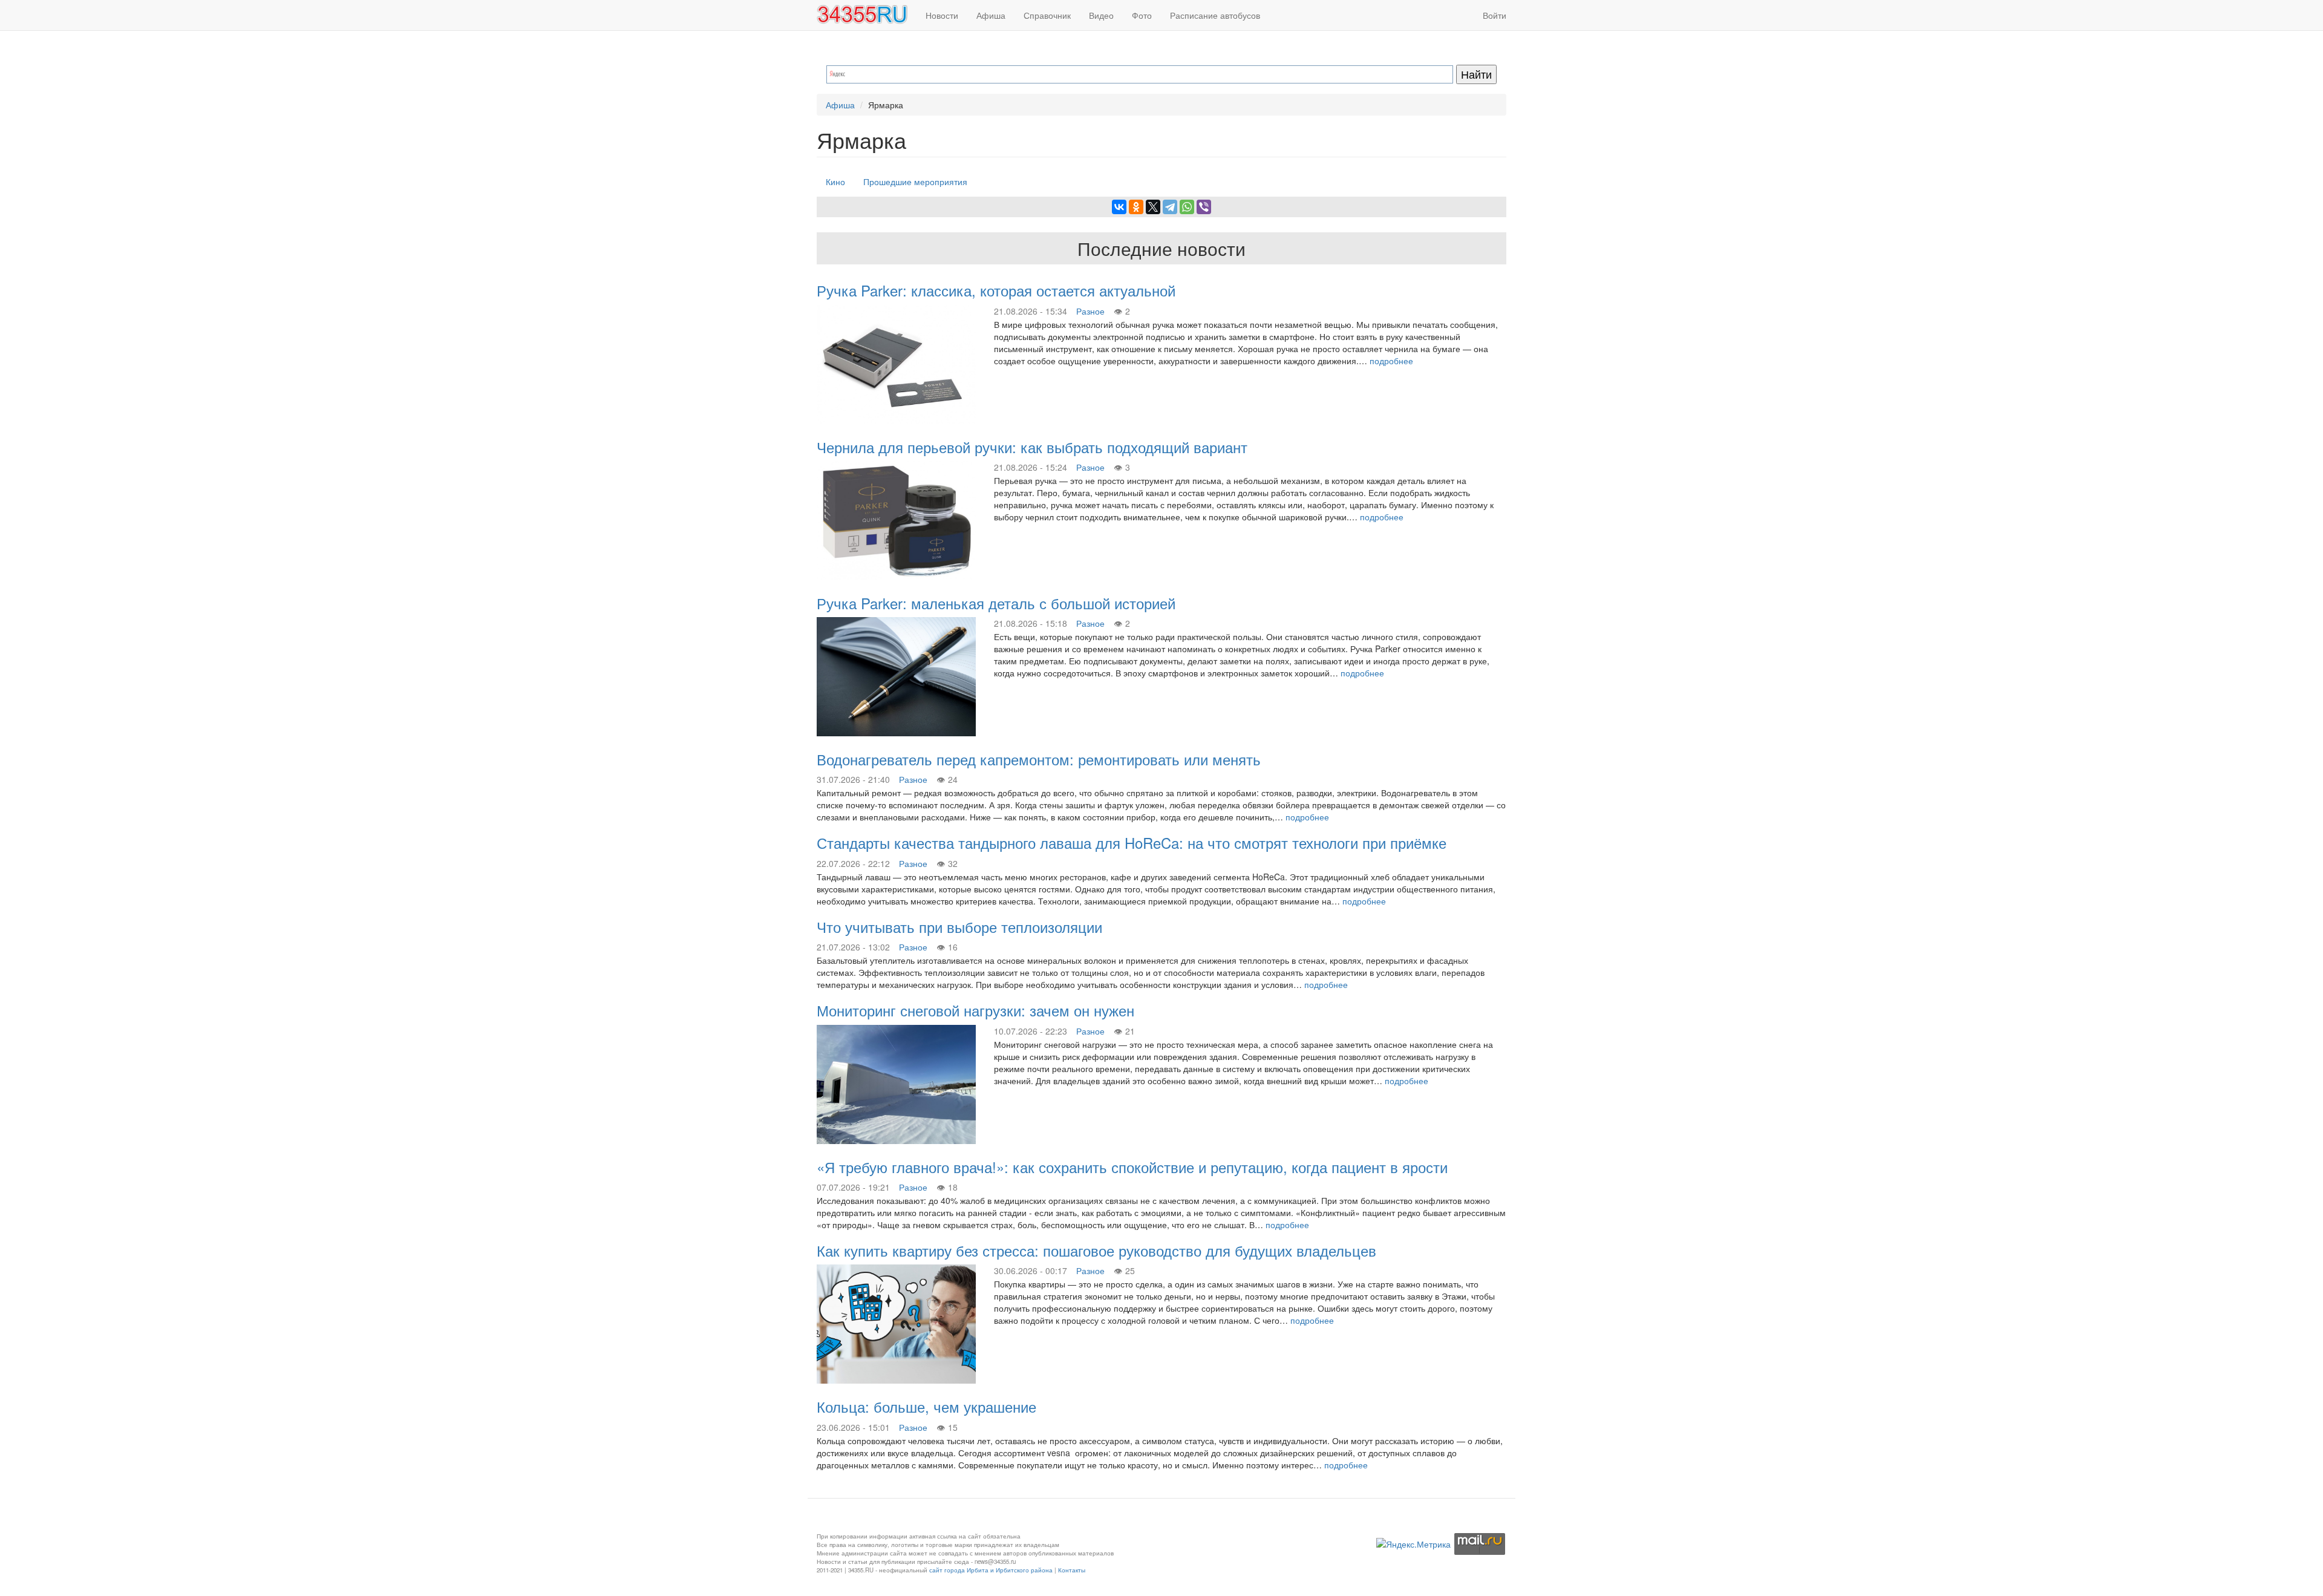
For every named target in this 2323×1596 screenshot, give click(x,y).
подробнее (1391, 361)
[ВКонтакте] (1119, 207)
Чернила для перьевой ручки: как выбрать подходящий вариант (1032, 447)
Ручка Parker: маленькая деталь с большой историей (996, 603)
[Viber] (1204, 207)
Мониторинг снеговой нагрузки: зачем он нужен (975, 1010)
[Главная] (867, 15)
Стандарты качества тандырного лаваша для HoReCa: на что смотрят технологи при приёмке (1132, 842)
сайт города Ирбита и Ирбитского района (991, 1570)
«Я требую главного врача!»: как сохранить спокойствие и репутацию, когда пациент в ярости (1132, 1167)
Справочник (1047, 15)
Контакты (1072, 1570)
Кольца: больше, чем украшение (926, 1406)
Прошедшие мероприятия (915, 182)
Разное (1090, 311)
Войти (1495, 15)
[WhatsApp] (1187, 207)
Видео (1101, 15)
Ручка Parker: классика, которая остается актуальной (996, 290)
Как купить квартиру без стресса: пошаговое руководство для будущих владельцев (1096, 1250)
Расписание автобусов (1215, 15)
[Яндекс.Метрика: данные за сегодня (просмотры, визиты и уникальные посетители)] (1413, 1544)
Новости (942, 15)
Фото (1142, 15)
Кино (835, 182)
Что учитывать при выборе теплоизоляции (959, 927)
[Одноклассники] (1136, 207)
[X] (1153, 207)
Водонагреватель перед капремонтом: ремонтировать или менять (1039, 759)
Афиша (991, 15)
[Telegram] (1170, 207)
